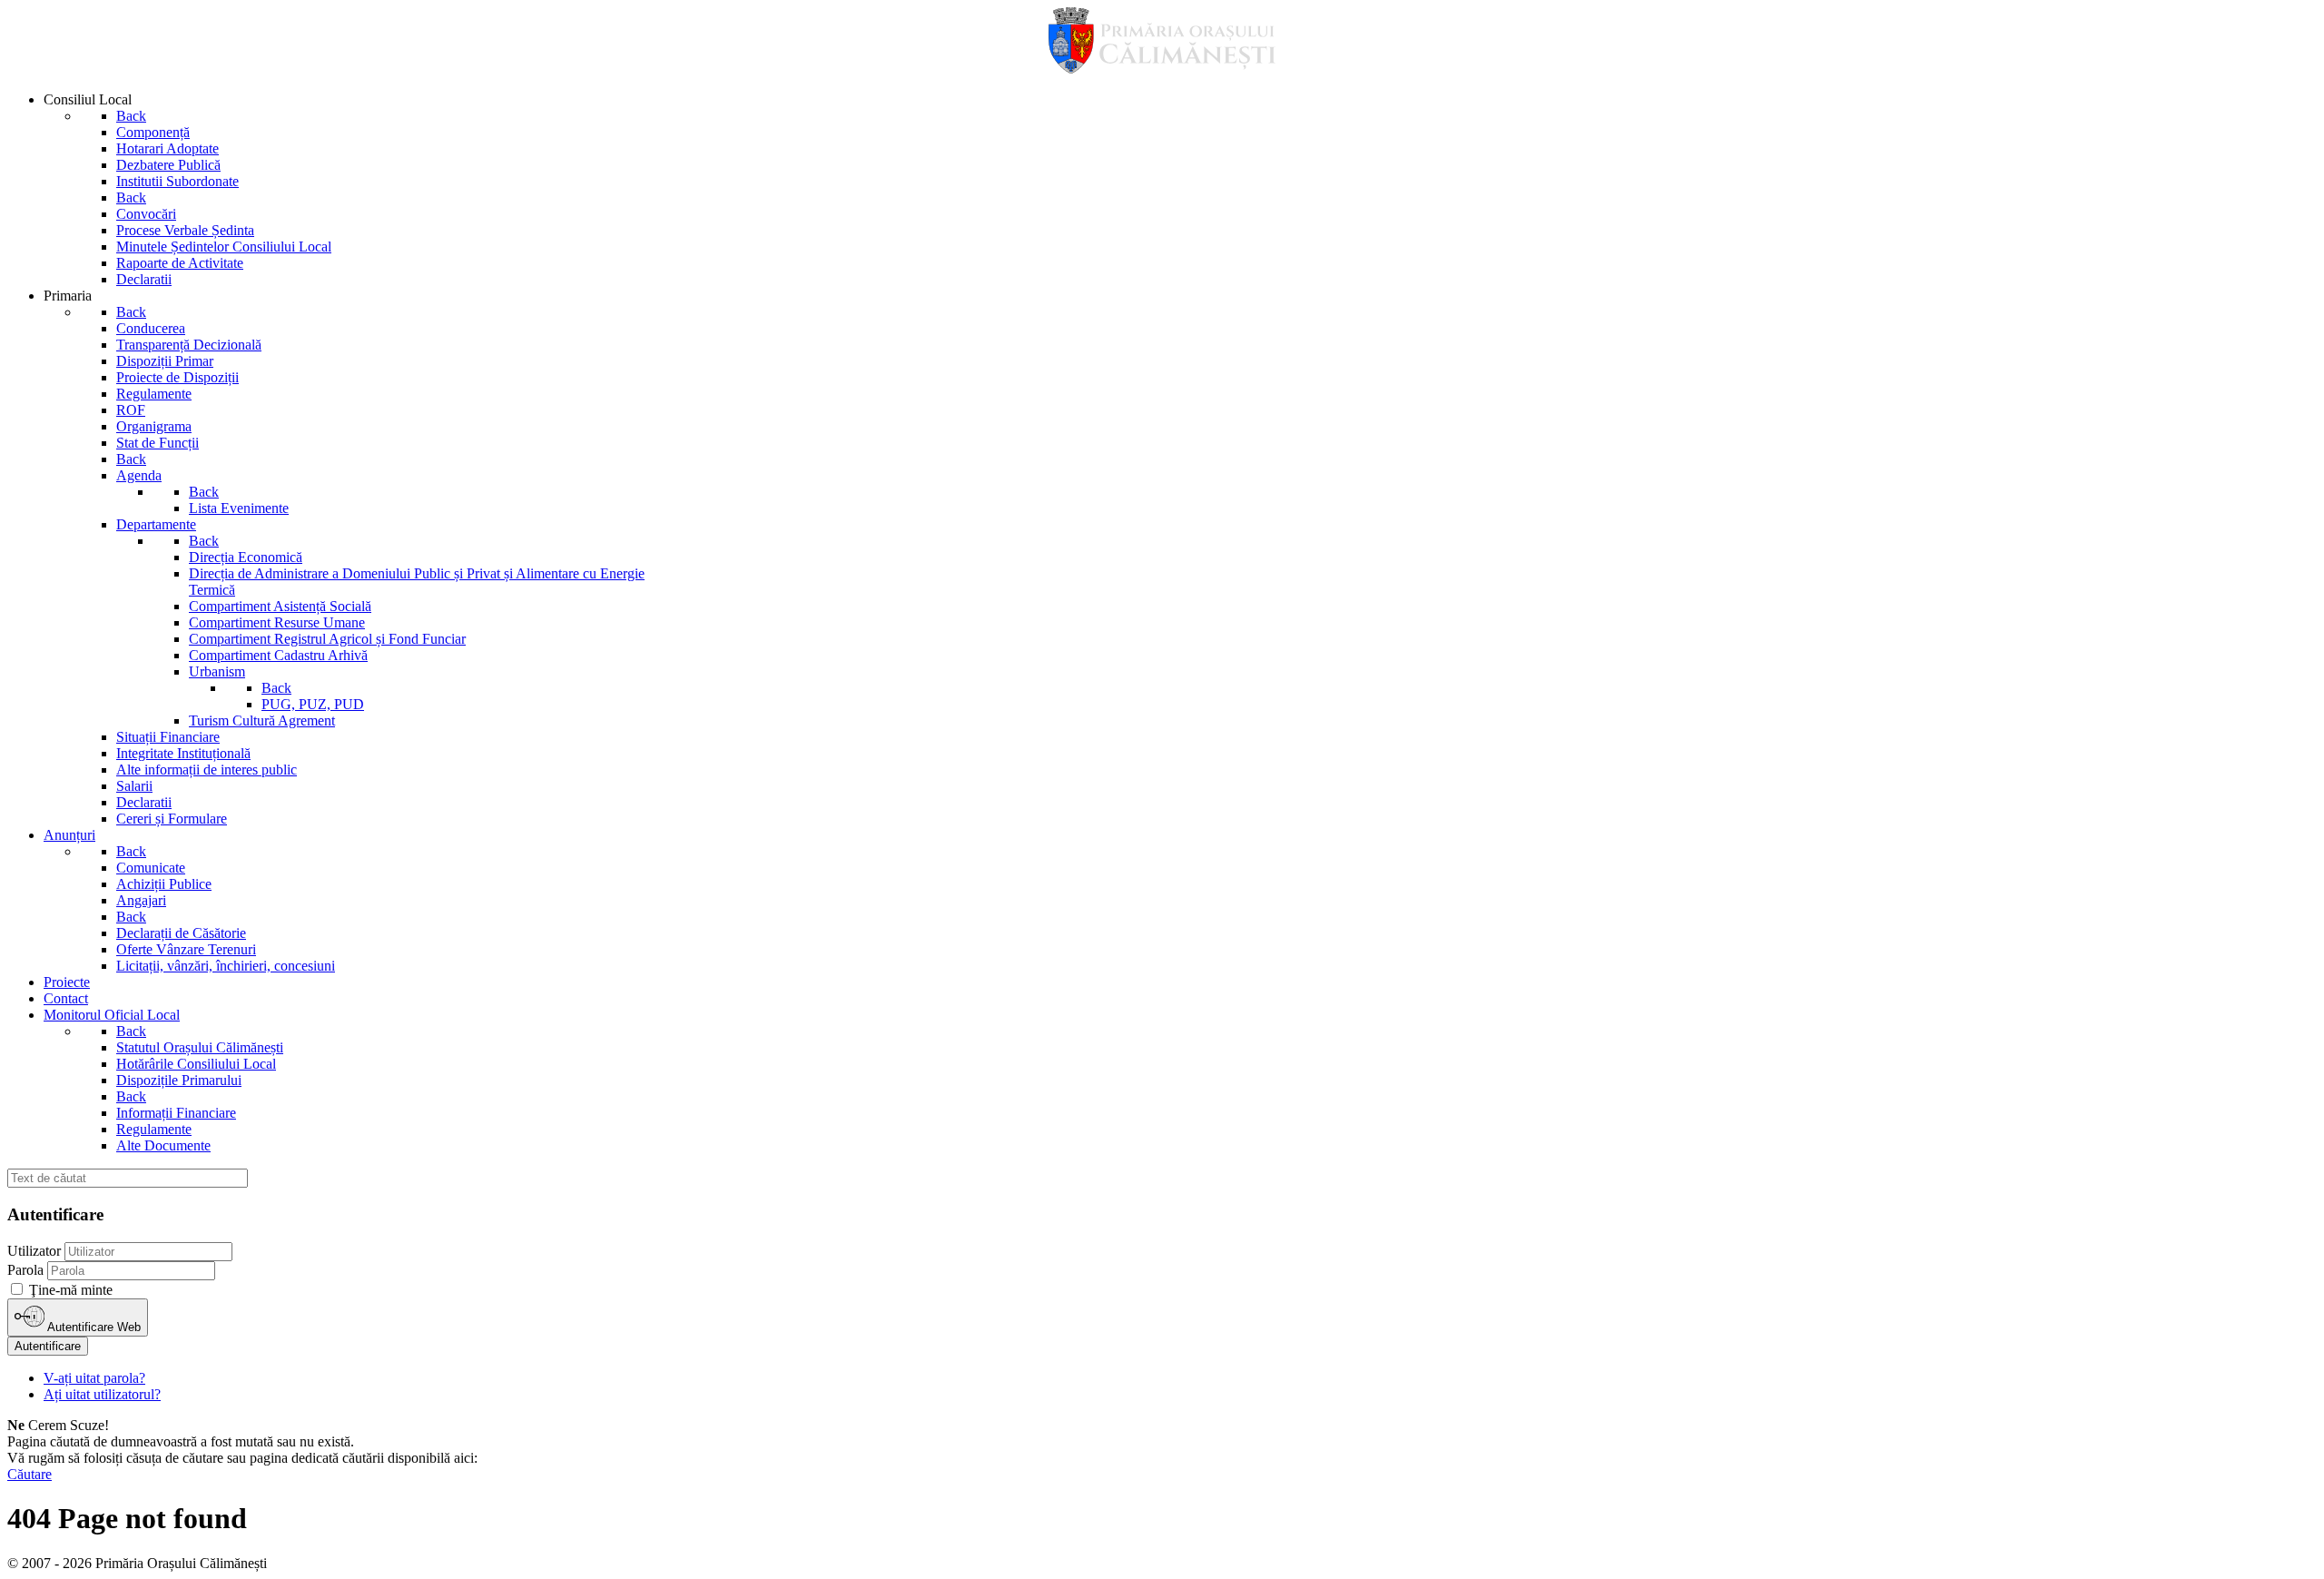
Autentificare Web (93, 1327)
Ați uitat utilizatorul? (102, 1394)
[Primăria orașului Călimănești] (1162, 69)
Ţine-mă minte (71, 1290)
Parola (25, 1270)
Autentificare (48, 1346)
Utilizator (34, 1251)
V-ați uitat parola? (94, 1378)
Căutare (30, 1474)
